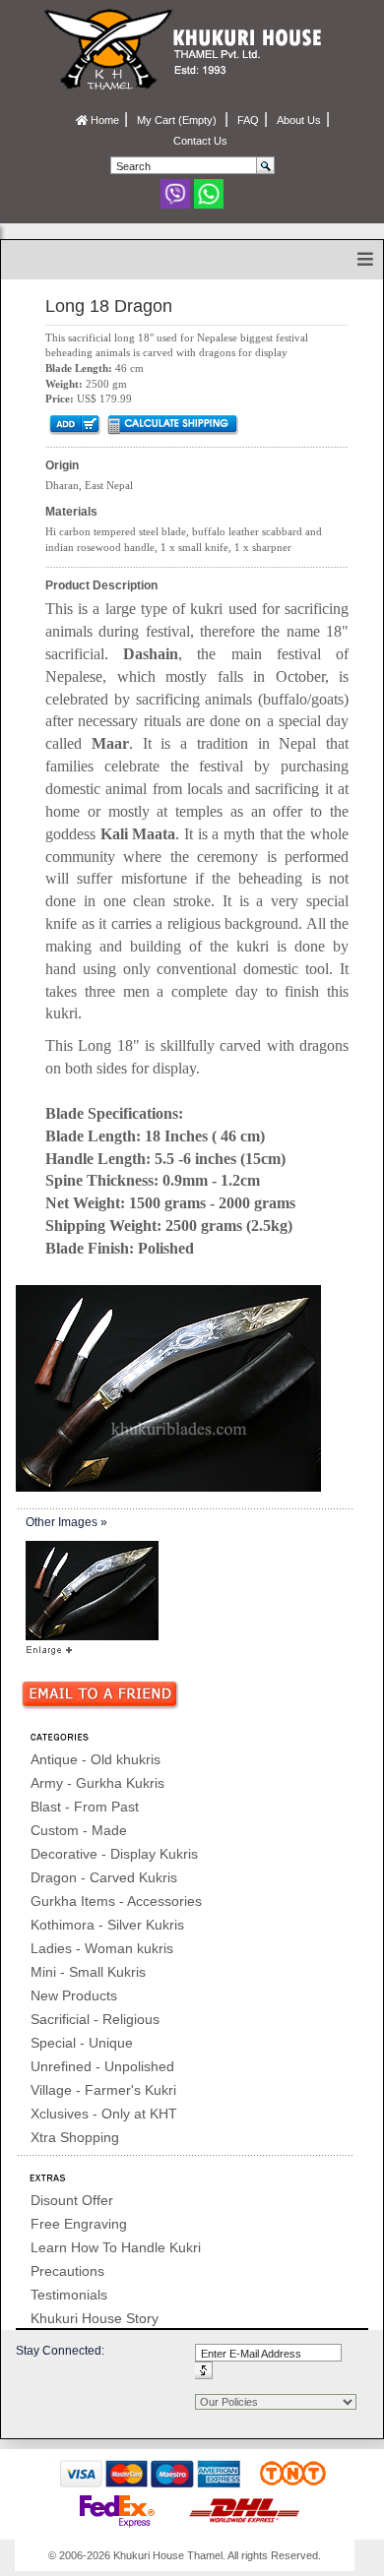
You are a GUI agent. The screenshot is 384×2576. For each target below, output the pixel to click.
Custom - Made (79, 1830)
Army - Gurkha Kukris (97, 1783)
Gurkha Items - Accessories (116, 1901)
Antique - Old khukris (96, 1759)
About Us (299, 120)
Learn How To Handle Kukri (116, 2247)
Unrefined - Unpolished (102, 2066)
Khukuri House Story (95, 2318)
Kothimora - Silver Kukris (107, 1925)
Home (103, 120)
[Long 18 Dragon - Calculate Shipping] (172, 424)
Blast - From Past (85, 1807)
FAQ (248, 120)
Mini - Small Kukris (88, 1972)
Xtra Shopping (75, 2137)
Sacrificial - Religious (95, 2019)
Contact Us (200, 141)
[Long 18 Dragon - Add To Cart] (73, 424)
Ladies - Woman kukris (102, 1948)
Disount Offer (72, 2200)
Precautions (67, 2271)
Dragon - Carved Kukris (104, 1877)
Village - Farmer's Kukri (103, 2090)
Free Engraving (79, 2224)
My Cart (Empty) (178, 120)
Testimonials (69, 2295)
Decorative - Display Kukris (114, 1854)
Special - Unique (82, 2043)
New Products (74, 1995)
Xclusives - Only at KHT (104, 2114)
